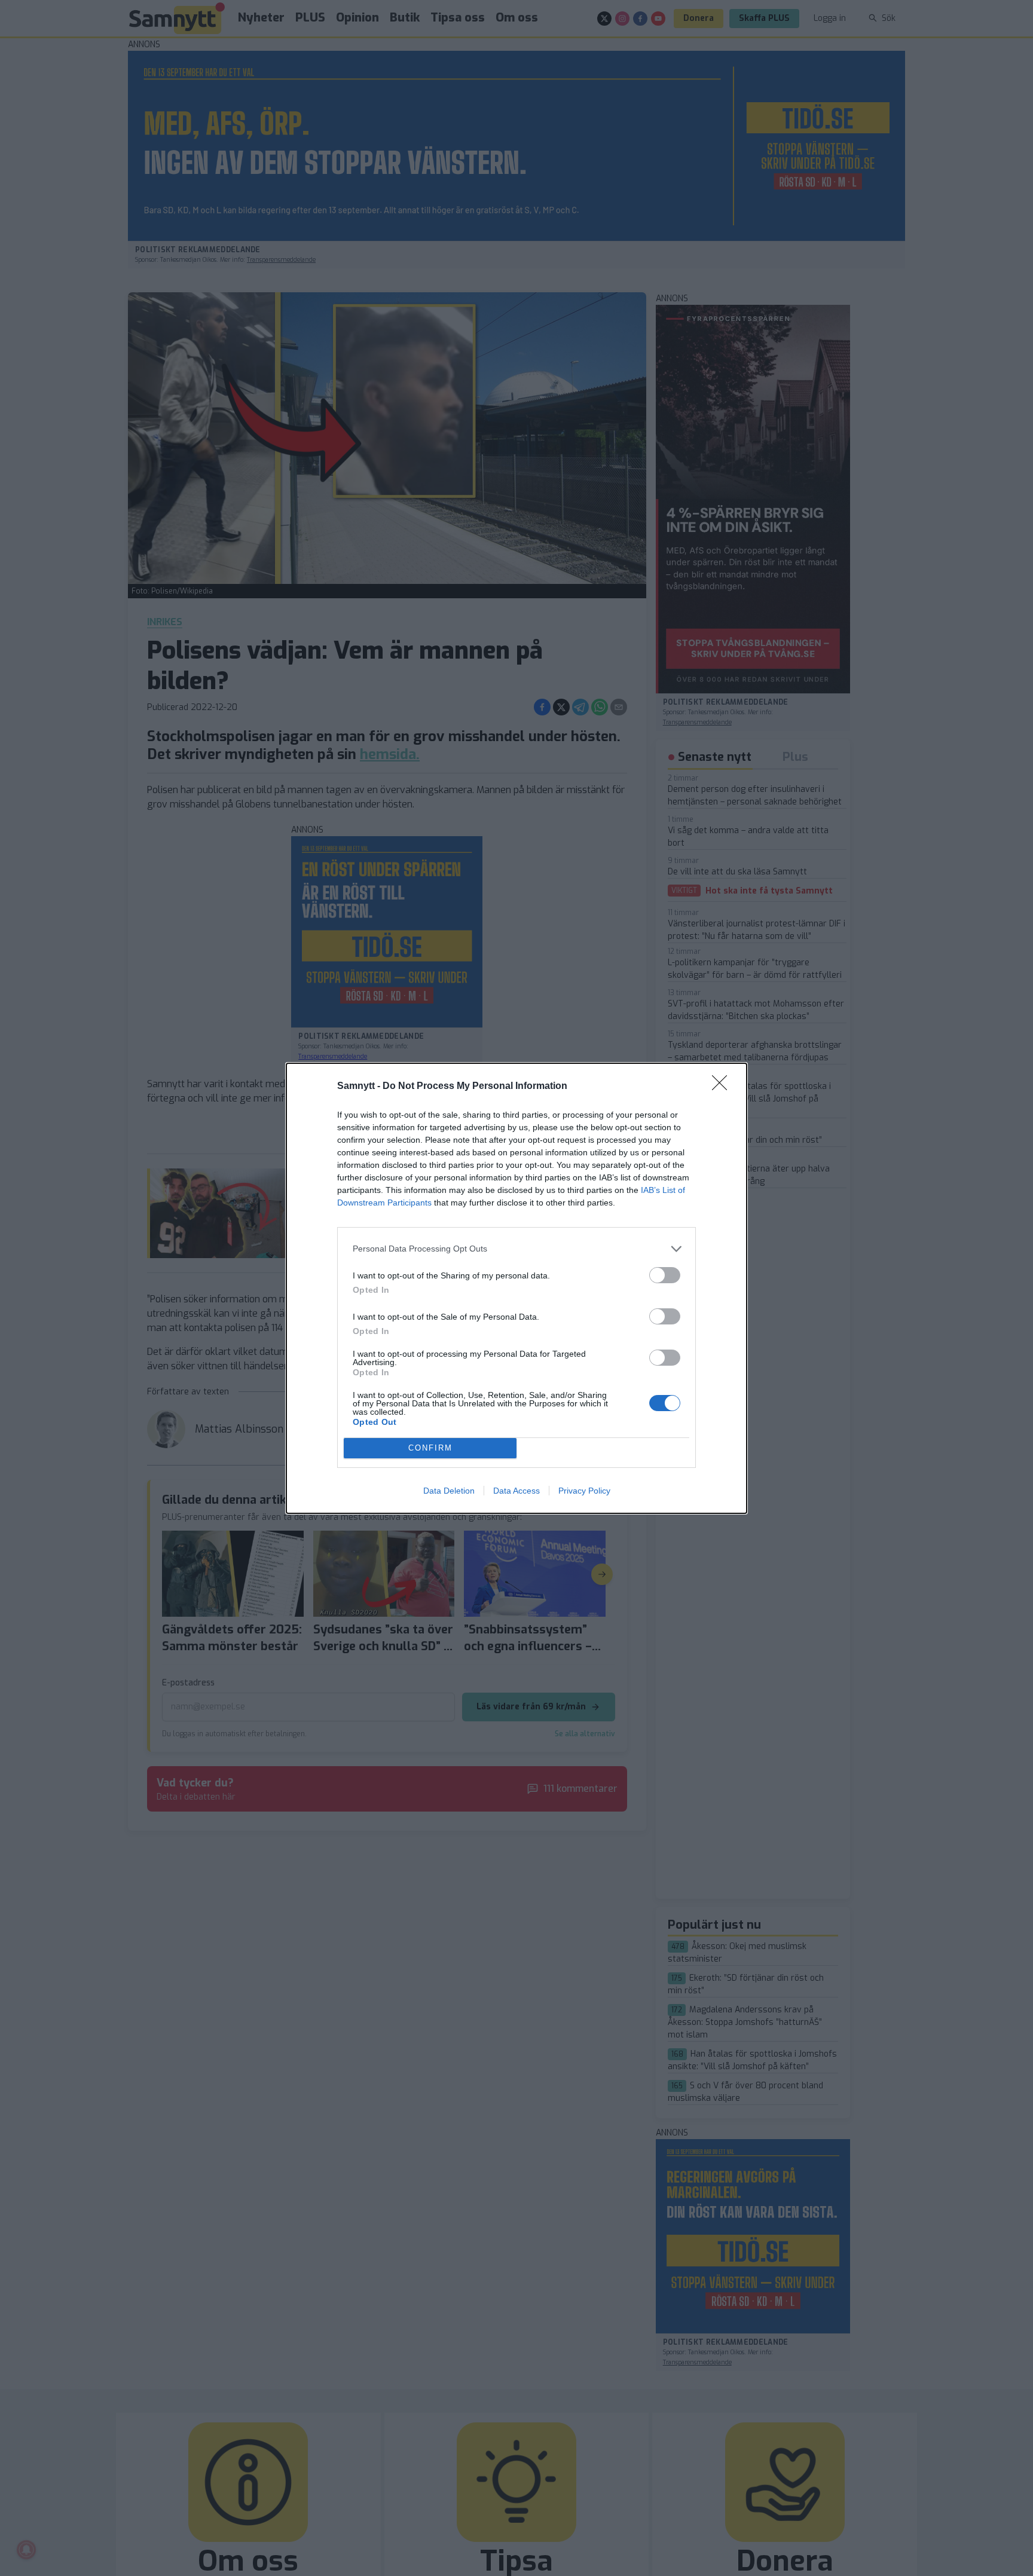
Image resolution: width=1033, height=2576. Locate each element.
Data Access (516, 1491)
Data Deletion (449, 1491)
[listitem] (516, 1249)
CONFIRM (430, 1448)
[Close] (723, 1087)
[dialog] (516, 1288)
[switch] (665, 1275)
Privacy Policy (584, 1491)
